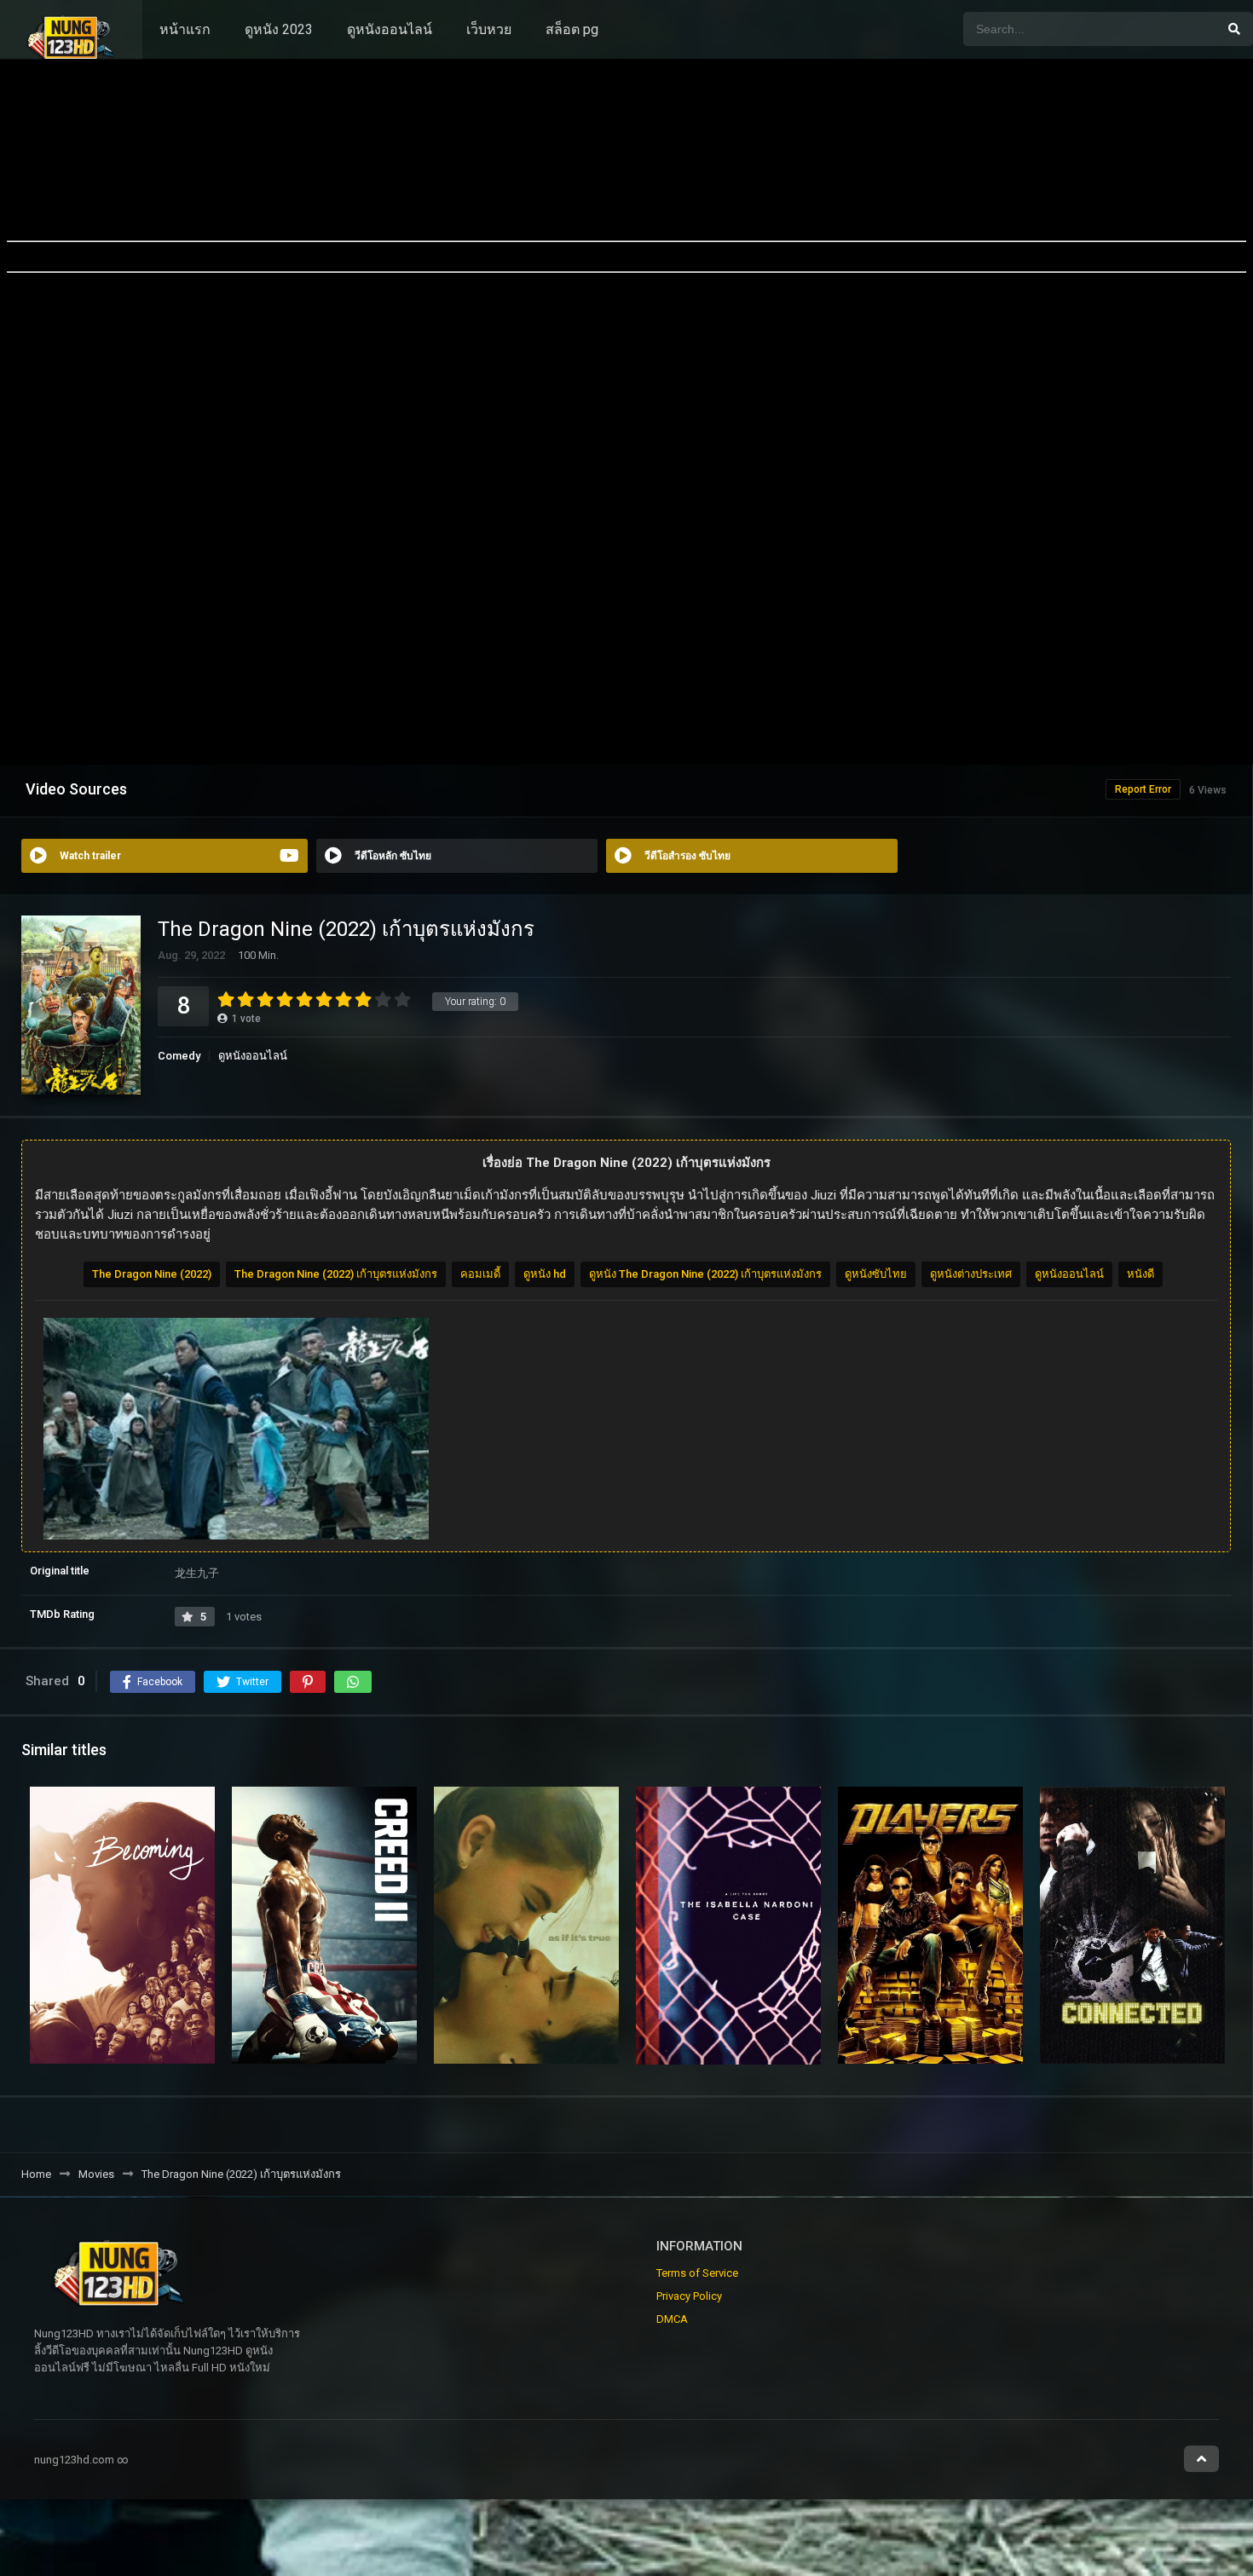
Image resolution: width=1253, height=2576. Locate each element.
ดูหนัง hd (545, 1274)
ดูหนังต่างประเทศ (971, 1274)
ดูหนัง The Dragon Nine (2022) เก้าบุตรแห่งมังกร (705, 1274)
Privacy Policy (689, 2296)
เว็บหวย (489, 29)
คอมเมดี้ (480, 1274)
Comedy (179, 1056)
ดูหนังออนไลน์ (390, 29)
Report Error (1143, 789)
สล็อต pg (572, 29)
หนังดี (1140, 1274)
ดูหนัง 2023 (279, 29)
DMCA (672, 2319)
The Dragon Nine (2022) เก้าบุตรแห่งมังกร (336, 1274)
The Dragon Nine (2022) (152, 1274)
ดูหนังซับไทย (876, 1274)
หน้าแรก (185, 29)
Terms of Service (697, 2273)
